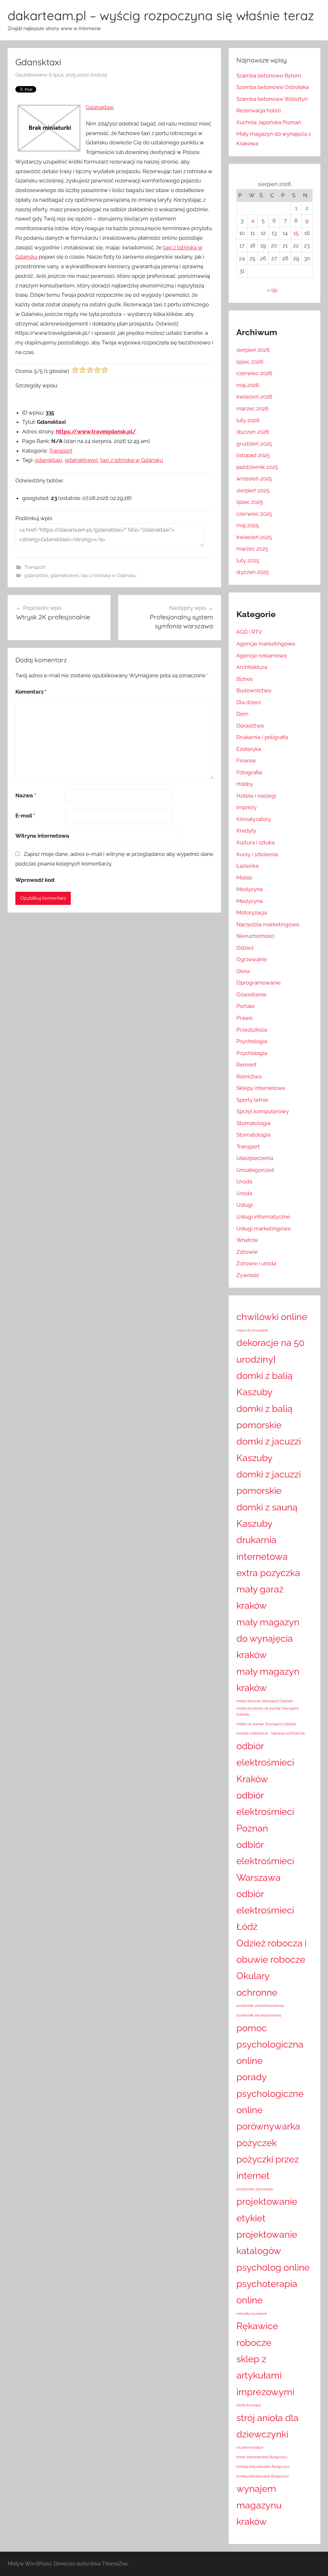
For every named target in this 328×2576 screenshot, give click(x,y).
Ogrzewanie (252, 959)
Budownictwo (254, 690)
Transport (61, 451)
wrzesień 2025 (254, 479)
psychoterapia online (267, 2292)
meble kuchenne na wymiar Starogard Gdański (267, 1711)
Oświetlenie (251, 994)
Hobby (245, 784)
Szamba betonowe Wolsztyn (272, 99)
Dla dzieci (249, 702)
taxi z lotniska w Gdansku (132, 460)
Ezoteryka (249, 749)
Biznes (245, 679)
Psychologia (252, 1041)
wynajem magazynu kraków (259, 2505)
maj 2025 (248, 525)
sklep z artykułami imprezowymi (265, 2375)
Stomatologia (253, 1123)
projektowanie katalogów (267, 2242)
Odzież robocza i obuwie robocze (271, 1951)
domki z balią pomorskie (264, 1417)
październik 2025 (257, 467)
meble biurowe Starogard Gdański (264, 1701)
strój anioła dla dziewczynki (267, 2426)
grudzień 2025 (254, 444)
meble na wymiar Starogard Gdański (266, 1724)
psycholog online (273, 2267)
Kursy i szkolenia (257, 854)
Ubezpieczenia (255, 1158)
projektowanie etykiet (267, 2210)
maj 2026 (248, 385)
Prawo (244, 1018)
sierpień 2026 (253, 350)
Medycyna (250, 889)
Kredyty (246, 831)
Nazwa (26, 795)
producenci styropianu (255, 2189)
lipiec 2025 (250, 502)
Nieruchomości (255, 936)
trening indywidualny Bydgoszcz (262, 2476)
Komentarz (31, 692)
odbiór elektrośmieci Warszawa (265, 1861)
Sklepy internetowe (261, 1088)
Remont (246, 1065)
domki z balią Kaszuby (264, 1384)
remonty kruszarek (252, 2314)
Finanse (246, 761)
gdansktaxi (48, 460)
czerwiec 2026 (254, 373)
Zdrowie (247, 1252)
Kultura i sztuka (255, 842)
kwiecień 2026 (254, 397)
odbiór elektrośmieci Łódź (265, 1910)
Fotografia (249, 772)
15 (296, 233)
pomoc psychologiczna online (270, 2044)
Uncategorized (255, 1170)
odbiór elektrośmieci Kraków (265, 1762)
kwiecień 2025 (254, 537)
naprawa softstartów (288, 1733)
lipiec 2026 (250, 362)
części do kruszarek (252, 1330)
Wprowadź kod (35, 880)
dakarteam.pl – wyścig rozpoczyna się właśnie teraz (161, 15)
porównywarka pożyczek (268, 2134)
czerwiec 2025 (254, 514)
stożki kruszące (249, 2405)
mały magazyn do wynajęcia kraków (268, 1638)
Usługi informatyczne (263, 1217)
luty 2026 (248, 420)
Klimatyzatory (254, 819)
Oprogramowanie (258, 983)
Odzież (245, 948)
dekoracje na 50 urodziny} (271, 1351)
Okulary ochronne (257, 1984)
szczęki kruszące (250, 2447)
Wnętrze (247, 1240)
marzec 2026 (252, 408)
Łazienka (247, 866)
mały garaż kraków (260, 1597)
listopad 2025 (253, 455)
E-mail (25, 816)
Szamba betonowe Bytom (269, 76)
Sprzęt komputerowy (263, 1111)
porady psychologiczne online (270, 2093)
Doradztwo (250, 726)
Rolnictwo (249, 1076)
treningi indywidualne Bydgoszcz (263, 2467)
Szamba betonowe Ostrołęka (273, 87)
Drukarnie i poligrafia (262, 737)
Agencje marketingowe (266, 644)
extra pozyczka (268, 1573)
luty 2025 (248, 560)
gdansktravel (81, 460)
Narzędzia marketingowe (268, 924)
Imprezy (246, 807)
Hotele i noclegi (256, 796)
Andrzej (99, 75)
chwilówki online (272, 1317)
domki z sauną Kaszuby (267, 1515)
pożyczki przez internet (268, 2167)
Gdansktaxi (100, 107)
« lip (272, 290)
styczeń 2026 (253, 432)
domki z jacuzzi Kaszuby (269, 1449)
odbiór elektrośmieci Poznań (265, 1812)
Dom (242, 714)
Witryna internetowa (42, 836)
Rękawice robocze (257, 2334)
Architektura (252, 667)
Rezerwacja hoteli (259, 110)
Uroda (244, 1181)
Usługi (245, 1205)
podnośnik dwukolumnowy (259, 2015)
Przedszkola (252, 1030)
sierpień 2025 (253, 490)
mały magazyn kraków (268, 1679)
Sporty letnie (252, 1100)
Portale (246, 1006)
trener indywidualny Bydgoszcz (262, 2457)
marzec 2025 (252, 549)
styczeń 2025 (253, 572)
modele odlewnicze (252, 1733)
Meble (244, 878)
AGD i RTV (249, 632)
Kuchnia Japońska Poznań (269, 122)
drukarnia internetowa (262, 1548)
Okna (243, 971)
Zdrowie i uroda (256, 1263)
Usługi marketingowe (264, 1228)
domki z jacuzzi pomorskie (269, 1482)
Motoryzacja (252, 913)
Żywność (248, 1275)
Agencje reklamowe (262, 656)
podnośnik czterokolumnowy (260, 2006)
